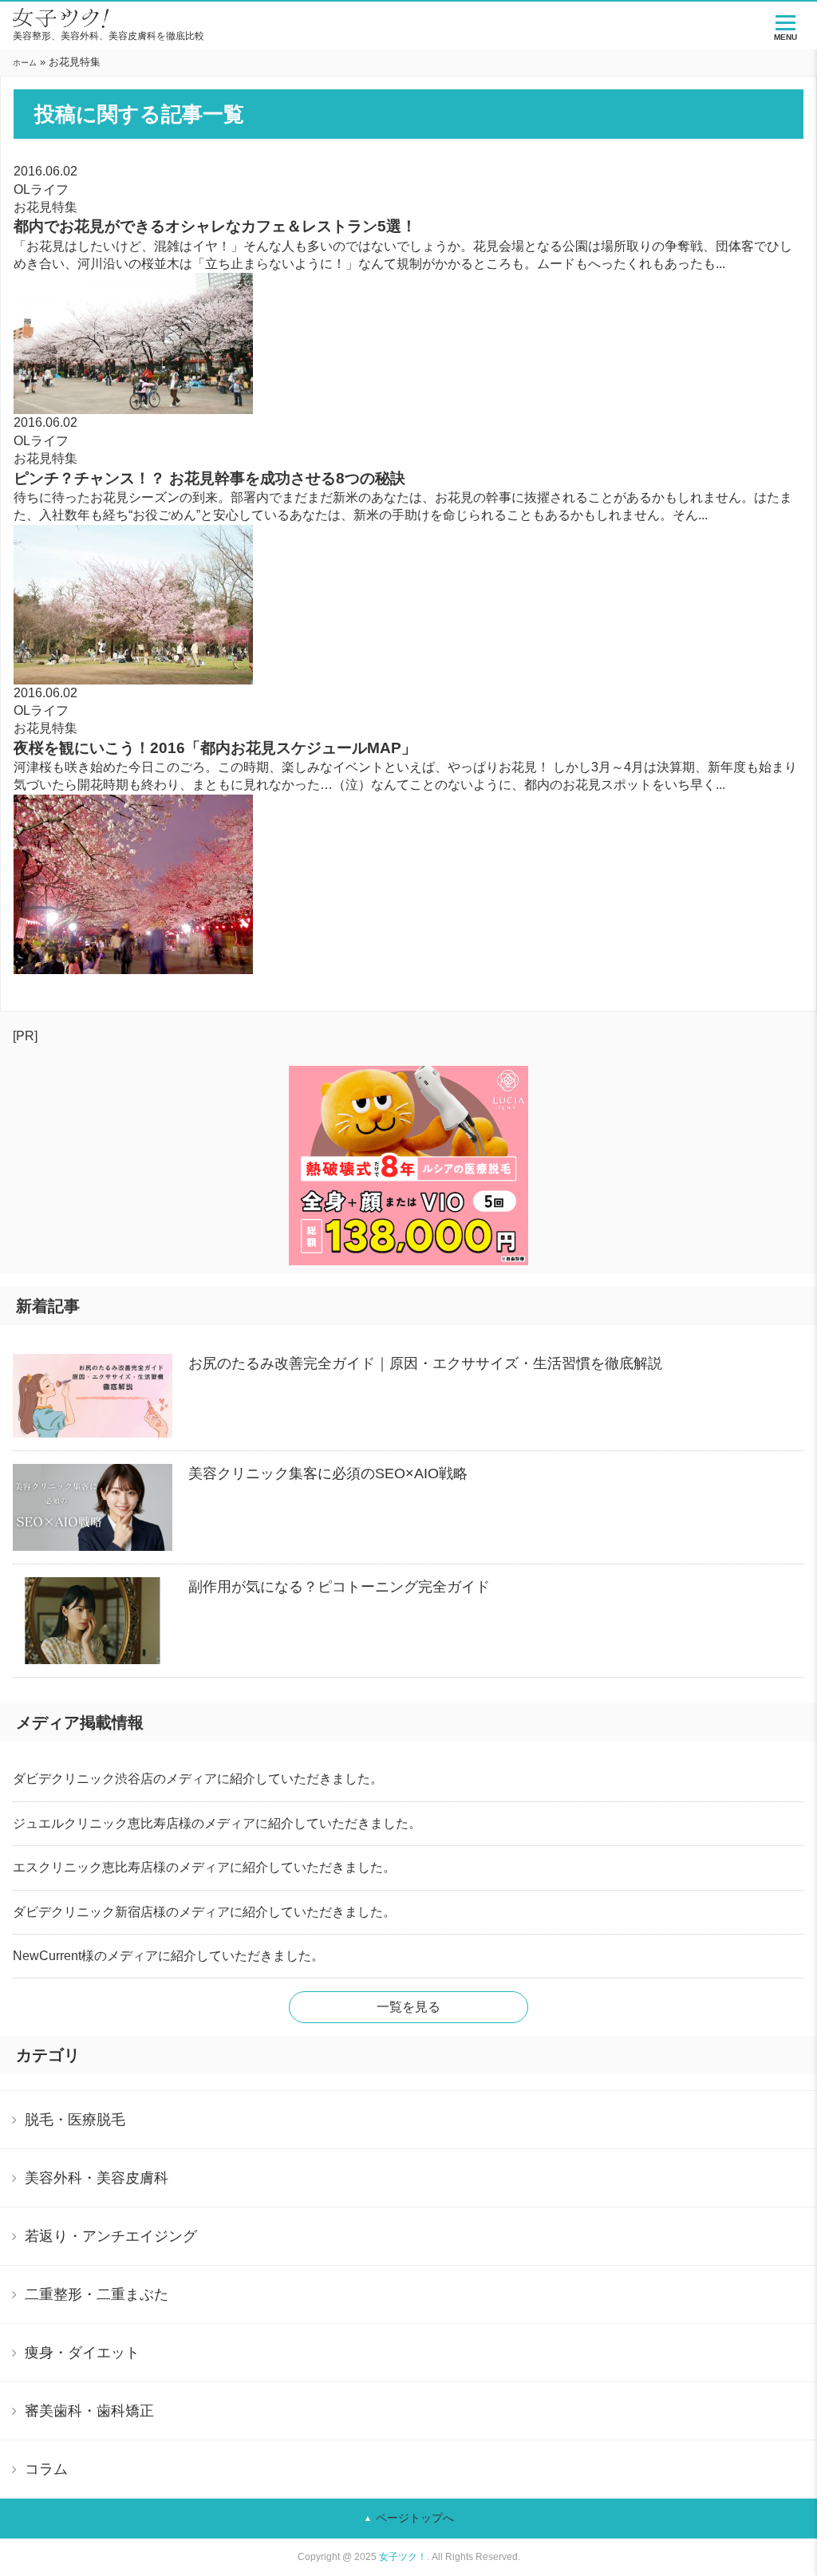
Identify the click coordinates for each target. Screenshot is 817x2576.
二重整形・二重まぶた (97, 2294)
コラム (46, 2469)
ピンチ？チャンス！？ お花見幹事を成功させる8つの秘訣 (209, 478)
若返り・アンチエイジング (111, 2236)
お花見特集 (45, 207)
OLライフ (41, 189)
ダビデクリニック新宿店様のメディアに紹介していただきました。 (204, 1912)
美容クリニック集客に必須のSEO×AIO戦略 (328, 1473)
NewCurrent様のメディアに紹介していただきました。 (168, 1956)
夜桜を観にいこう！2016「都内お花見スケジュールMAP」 (215, 748)
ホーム (25, 63)
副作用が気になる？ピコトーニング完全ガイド (339, 1587)
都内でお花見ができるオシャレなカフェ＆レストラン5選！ (215, 226)
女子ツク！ (403, 2557)
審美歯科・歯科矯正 (89, 2411)
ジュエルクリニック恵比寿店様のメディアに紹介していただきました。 (217, 1823)
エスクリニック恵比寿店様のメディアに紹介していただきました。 (204, 1867)
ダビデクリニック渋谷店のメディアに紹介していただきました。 (198, 1779)
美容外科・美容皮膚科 (97, 2178)
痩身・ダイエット (82, 2353)
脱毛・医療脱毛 (75, 2120)
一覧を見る (408, 2007)
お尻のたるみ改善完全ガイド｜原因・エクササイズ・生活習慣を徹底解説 (425, 1363)
